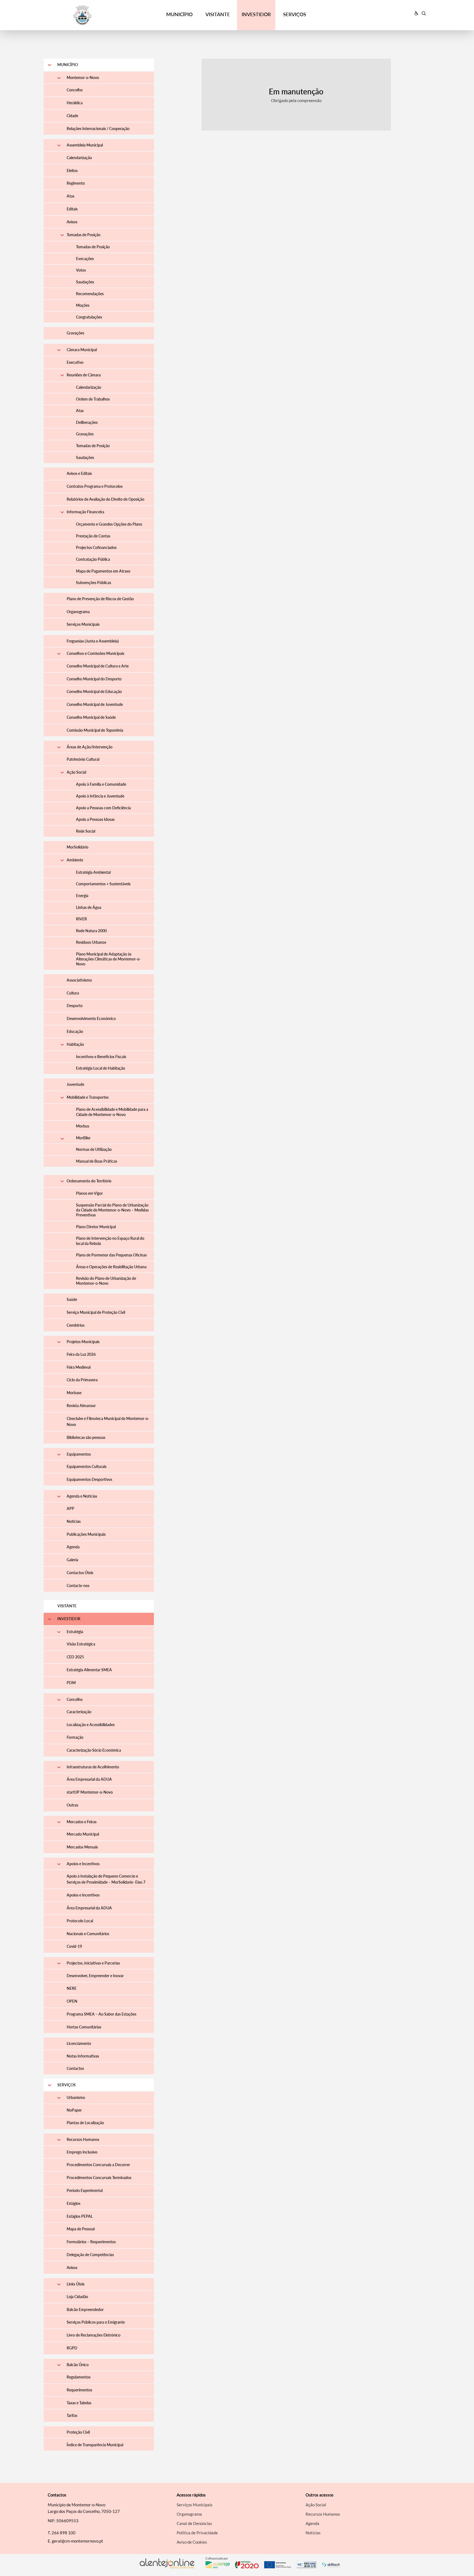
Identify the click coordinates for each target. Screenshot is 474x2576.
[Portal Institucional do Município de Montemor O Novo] (92, 15)
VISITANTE (218, 14)
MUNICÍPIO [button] (179, 14)
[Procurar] (424, 13)
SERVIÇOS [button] (295, 14)
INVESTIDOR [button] (256, 14)
